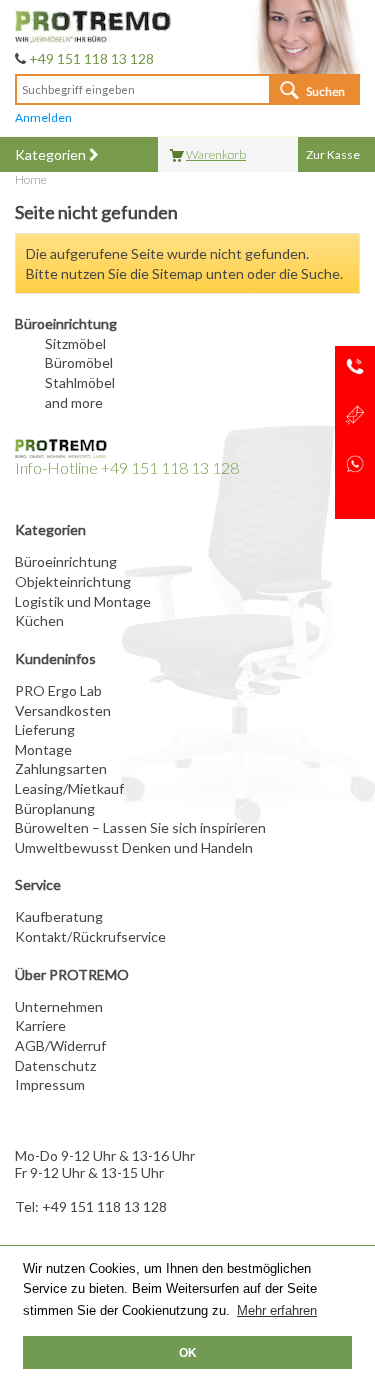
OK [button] (188, 1352)
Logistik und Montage (83, 601)
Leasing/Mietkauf (69, 788)
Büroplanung (55, 808)
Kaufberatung (59, 916)
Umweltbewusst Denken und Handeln (134, 847)
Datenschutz (55, 1065)
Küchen (39, 620)
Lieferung (45, 729)
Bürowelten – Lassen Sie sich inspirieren (140, 827)
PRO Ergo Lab (58, 690)
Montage (43, 749)
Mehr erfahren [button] (277, 1310)
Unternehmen (59, 1006)
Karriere (40, 1025)
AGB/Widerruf (60, 1045)
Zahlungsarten (61, 768)
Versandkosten (63, 710)
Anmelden (43, 117)
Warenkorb (216, 154)
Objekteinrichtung (73, 581)
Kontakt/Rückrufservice (90, 936)
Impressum (50, 1084)
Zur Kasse (333, 154)
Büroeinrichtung (66, 561)
